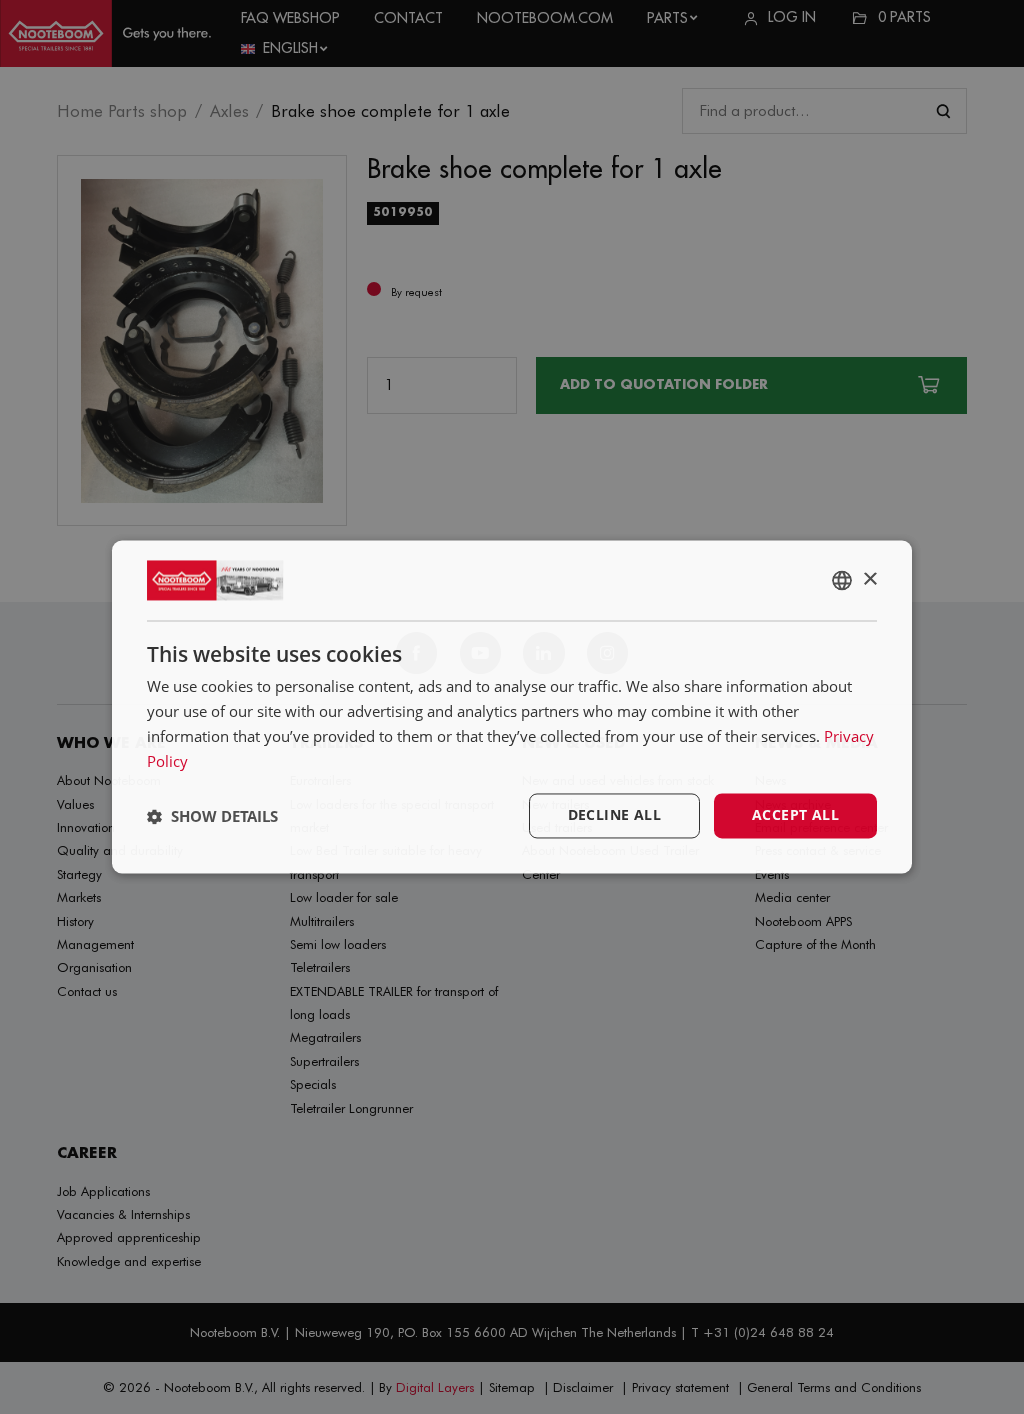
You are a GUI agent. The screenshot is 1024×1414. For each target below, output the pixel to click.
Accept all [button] (795, 815)
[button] (212, 816)
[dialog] (512, 706)
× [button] (869, 579)
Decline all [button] (614, 815)
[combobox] (842, 580)
